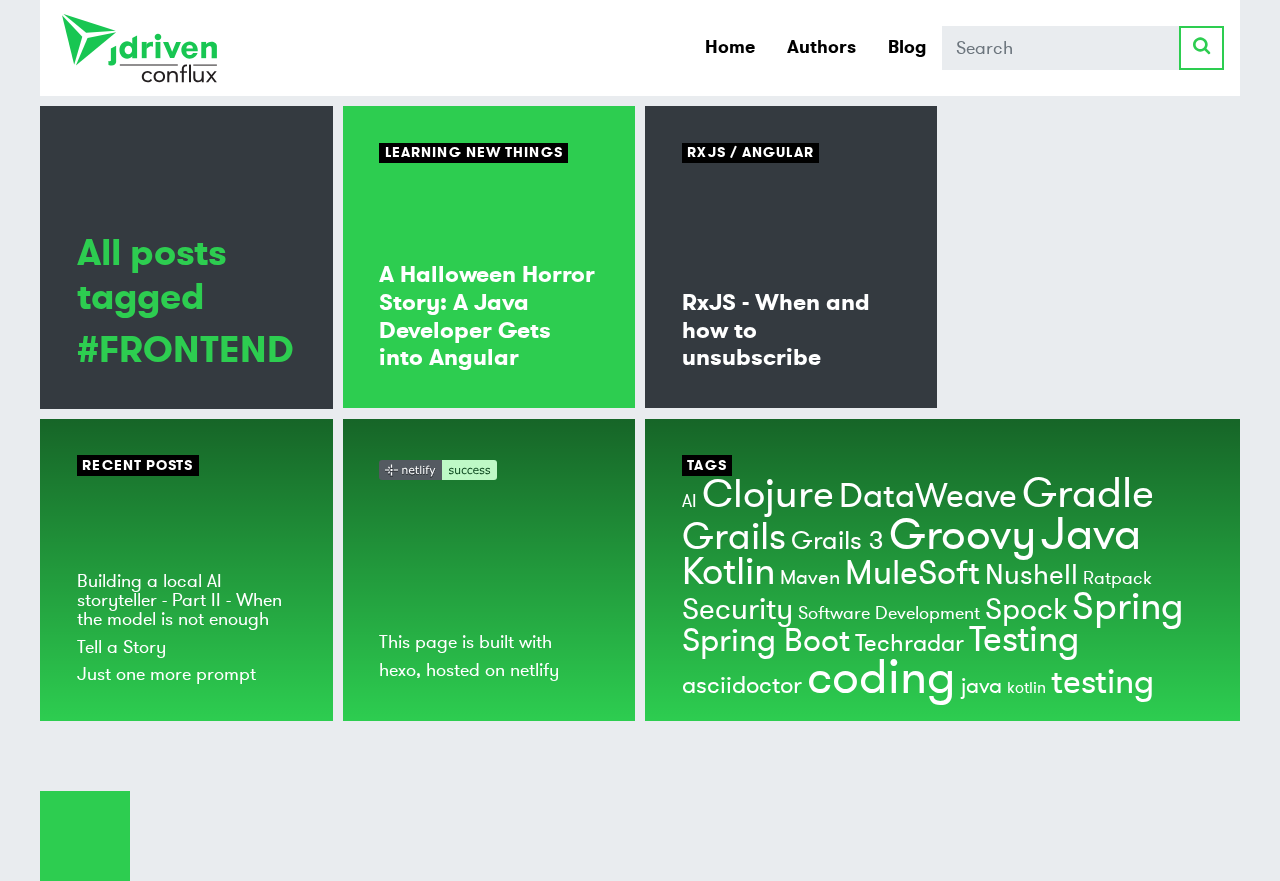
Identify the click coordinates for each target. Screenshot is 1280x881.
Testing (1024, 640)
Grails (734, 537)
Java (1091, 534)
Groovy (962, 535)
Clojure (768, 494)
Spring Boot (766, 641)
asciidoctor (742, 685)
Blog (907, 47)
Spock (1026, 609)
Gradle (1088, 494)
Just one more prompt (166, 674)
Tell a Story (121, 647)
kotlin (1026, 688)
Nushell (1031, 575)
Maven (810, 577)
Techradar (909, 643)
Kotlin (728, 572)
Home (730, 47)
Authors (821, 47)
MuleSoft (912, 573)
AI (689, 501)
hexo (397, 670)
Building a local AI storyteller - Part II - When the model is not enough (179, 600)
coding (881, 678)
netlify (534, 670)
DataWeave (928, 496)
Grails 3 (837, 541)
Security (737, 609)
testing (1102, 682)
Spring (1128, 607)
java (981, 686)
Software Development (889, 613)
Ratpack (1117, 578)
